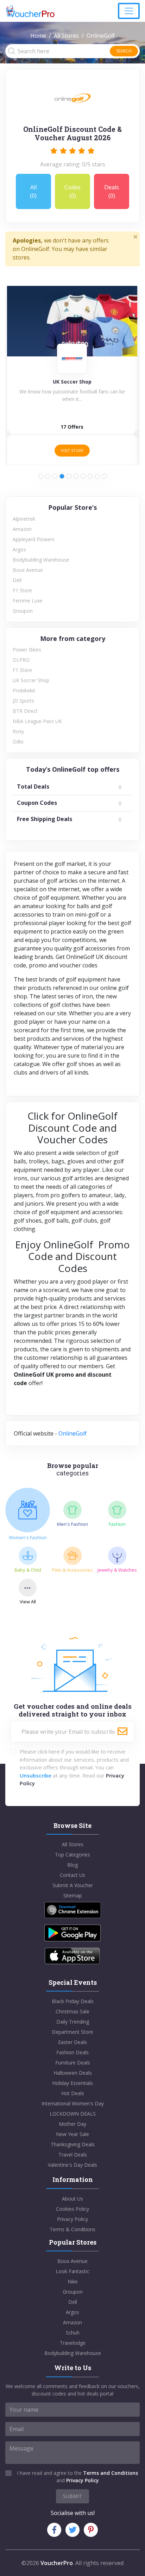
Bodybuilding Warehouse (41, 560)
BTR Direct (25, 711)
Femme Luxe (28, 601)
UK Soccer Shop (31, 680)
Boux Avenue (28, 570)
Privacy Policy (72, 2219)
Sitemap (73, 1895)
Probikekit (24, 690)
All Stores (66, 36)
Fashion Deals (72, 2052)
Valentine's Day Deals (72, 2165)
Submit (72, 2496)
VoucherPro (57, 2563)
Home (38, 36)
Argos (19, 549)
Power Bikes (27, 650)
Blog (72, 1865)
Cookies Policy (72, 2209)
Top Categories (72, 1855)
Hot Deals (73, 2093)
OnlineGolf (72, 1433)
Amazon (22, 529)
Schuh (73, 2333)
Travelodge (73, 2343)
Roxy (18, 731)
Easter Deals (72, 2042)
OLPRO (21, 660)
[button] (41, 476)
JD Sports (23, 701)
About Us (72, 2199)
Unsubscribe (36, 1775)
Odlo (18, 742)
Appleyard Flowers (34, 539)
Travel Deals (73, 2155)
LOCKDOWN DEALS (73, 2114)
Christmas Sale (72, 2011)
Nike (73, 2281)
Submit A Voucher (73, 1885)
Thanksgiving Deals (73, 2144)
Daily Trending (73, 2022)
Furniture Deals (73, 2063)
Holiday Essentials (72, 2083)
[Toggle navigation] (129, 11)
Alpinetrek (24, 519)
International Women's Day (73, 2103)
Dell (17, 580)
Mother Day (72, 2124)
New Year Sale (72, 2134)
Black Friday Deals (73, 2001)
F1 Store (22, 590)
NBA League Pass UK (37, 721)
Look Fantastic (72, 2271)
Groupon (23, 611)
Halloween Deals (73, 2073)
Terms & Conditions (72, 2229)
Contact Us (72, 1875)
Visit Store (72, 450)
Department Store (72, 2032)
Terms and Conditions (111, 2473)
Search (124, 51)
